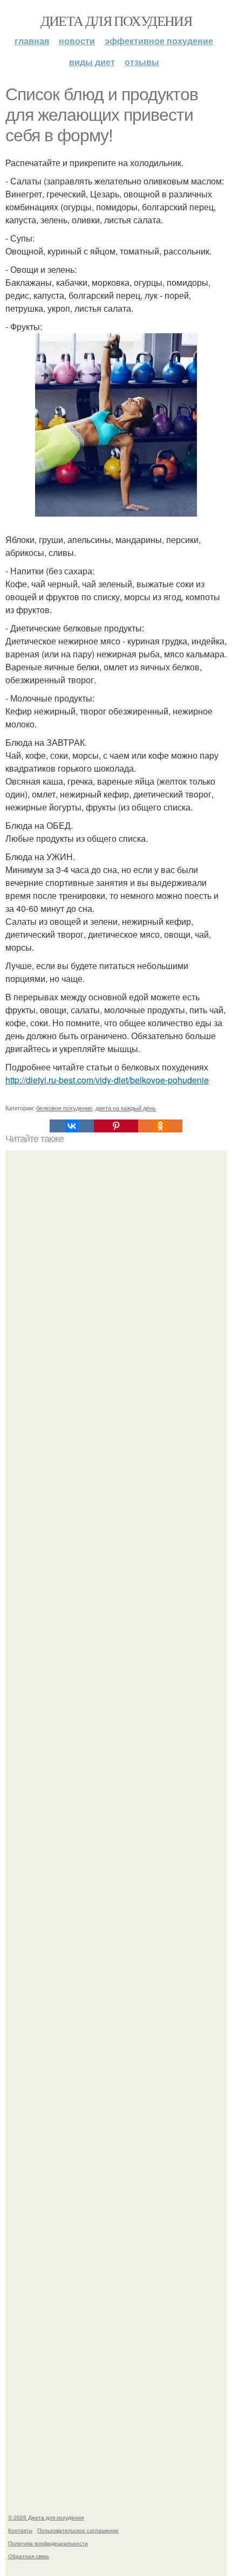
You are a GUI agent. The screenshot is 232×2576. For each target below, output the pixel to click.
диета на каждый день (126, 1108)
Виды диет (92, 62)
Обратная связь (29, 2556)
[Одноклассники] (160, 1126)
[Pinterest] (116, 1126)
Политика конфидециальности (48, 2543)
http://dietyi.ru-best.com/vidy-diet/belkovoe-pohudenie (107, 1080)
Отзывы (142, 62)
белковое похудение (64, 1108)
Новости (77, 41)
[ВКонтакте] (72, 1126)
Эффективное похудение (159, 41)
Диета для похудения (116, 20)
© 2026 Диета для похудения (46, 2517)
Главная (32, 41)
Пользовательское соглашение (78, 2530)
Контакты (20, 2530)
